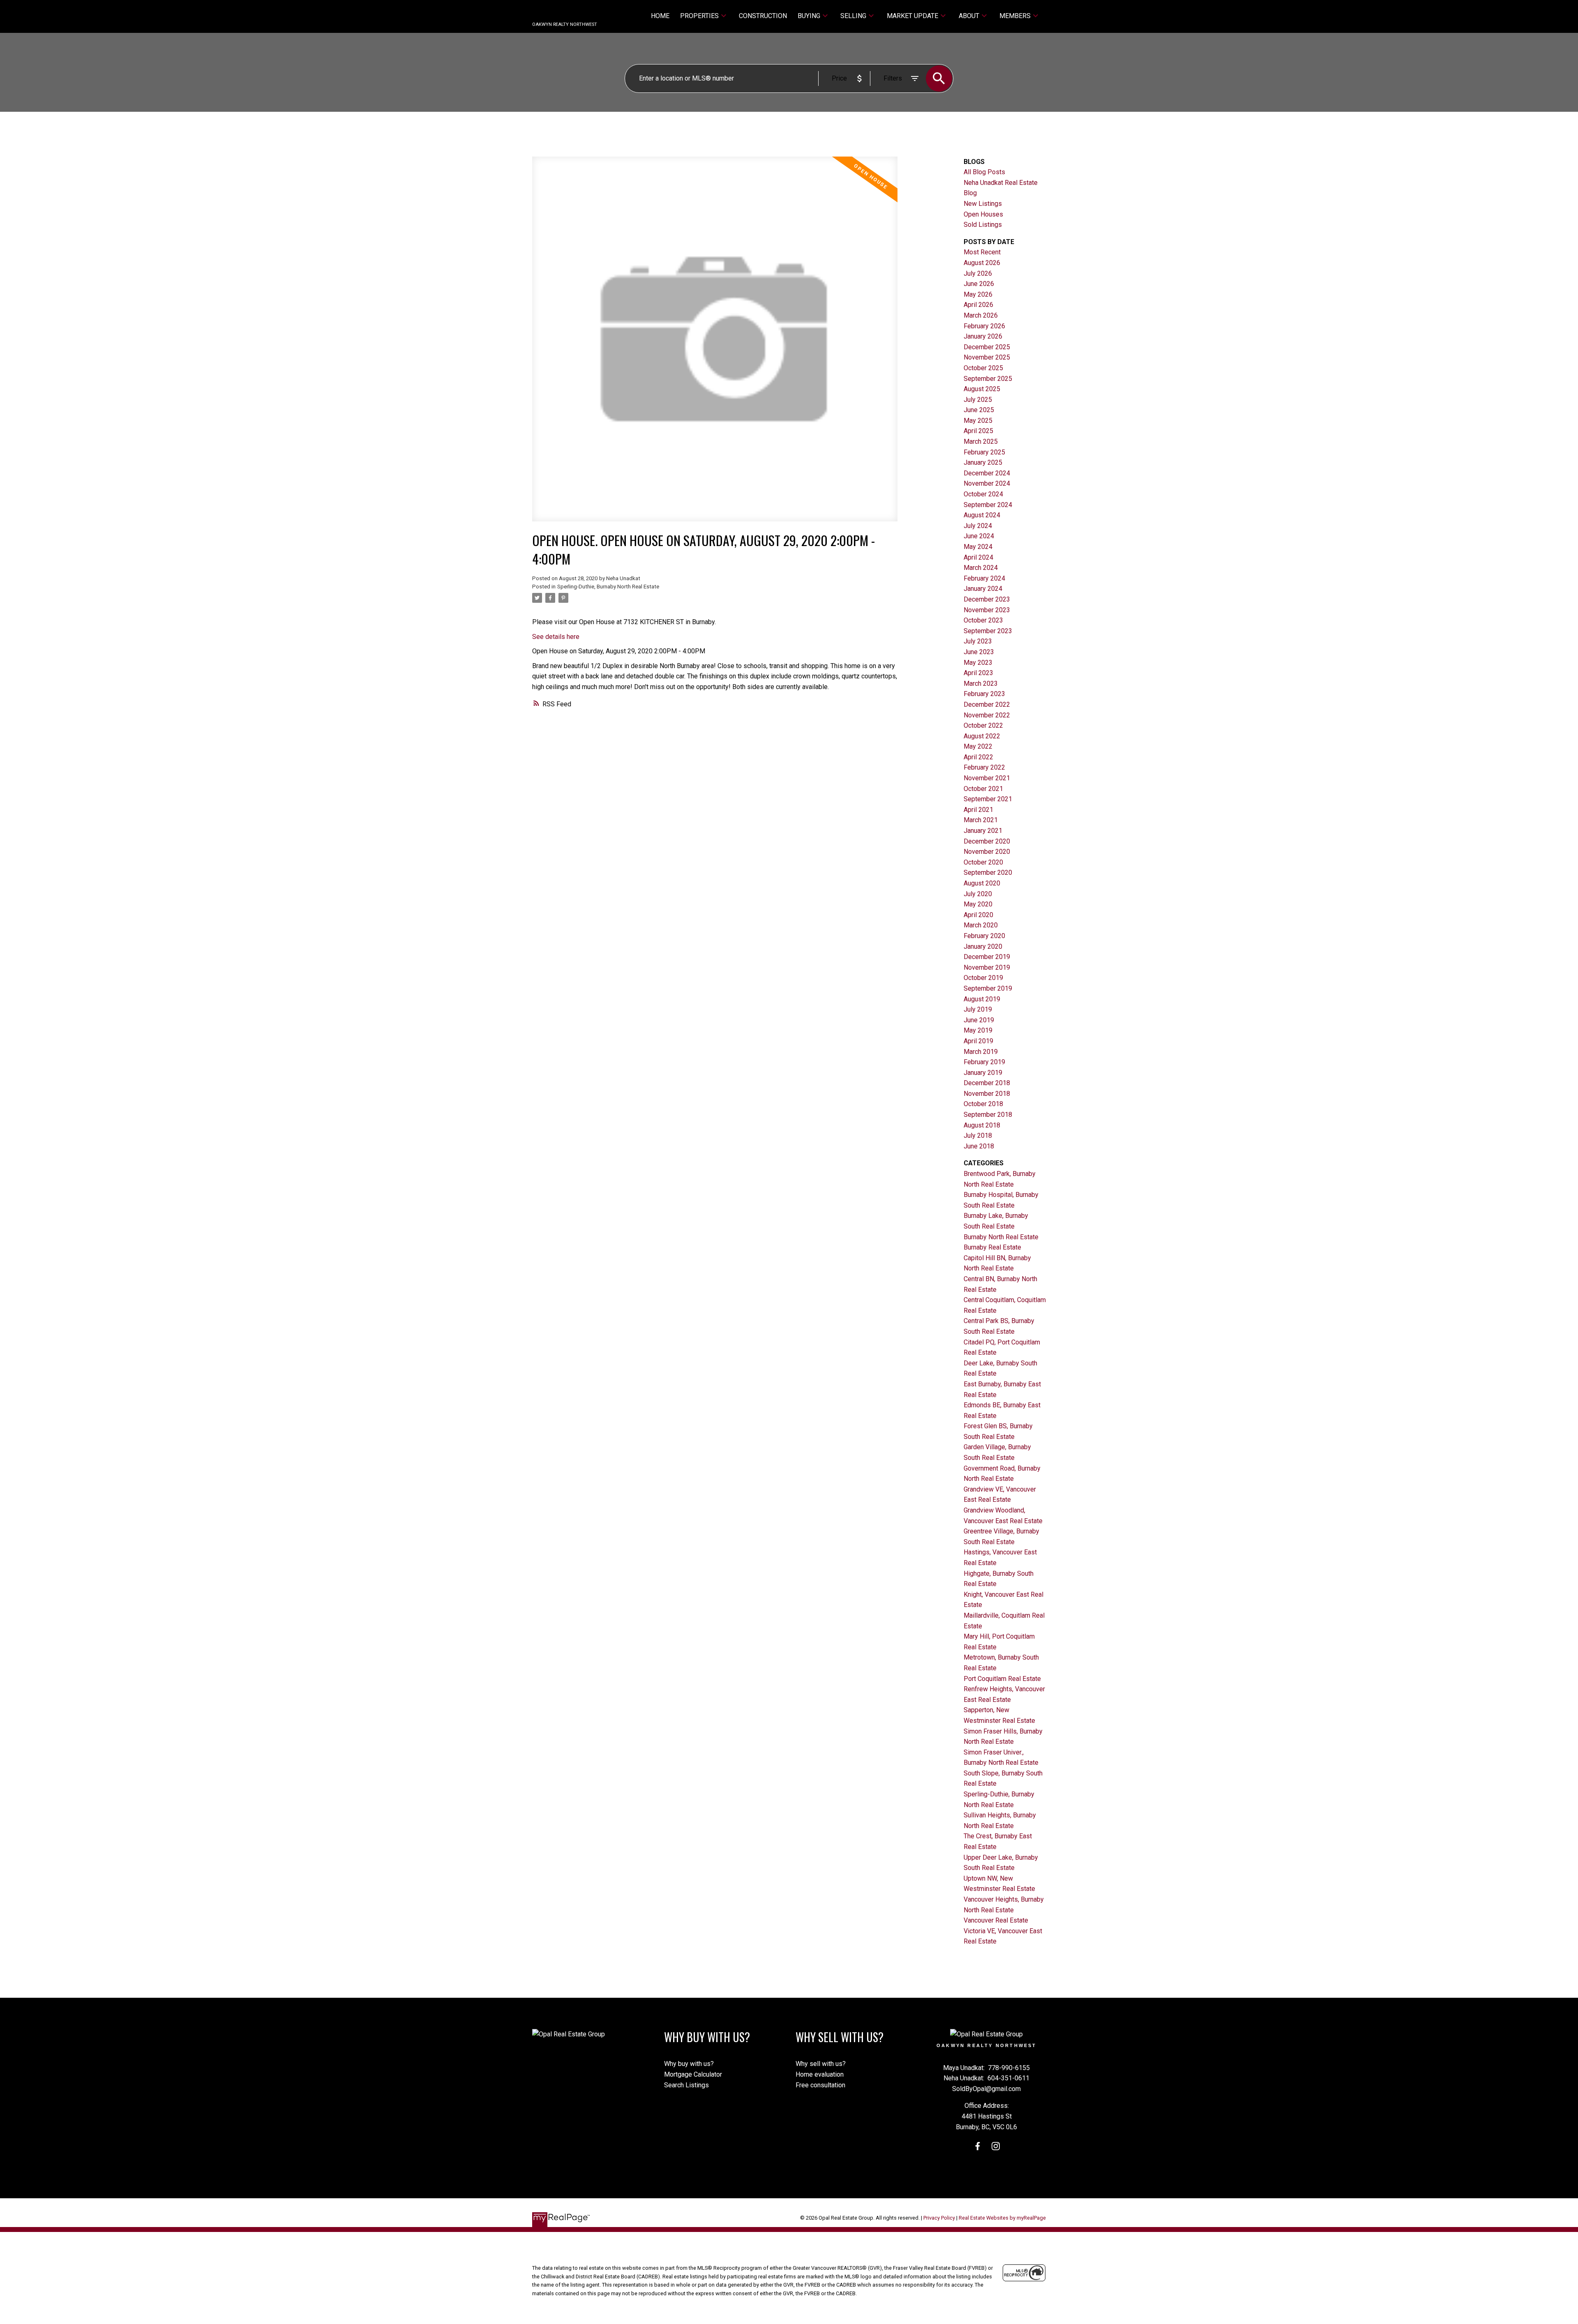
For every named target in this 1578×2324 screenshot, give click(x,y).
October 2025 (983, 368)
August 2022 (982, 736)
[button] (978, 2146)
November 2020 (987, 852)
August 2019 (982, 999)
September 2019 (988, 988)
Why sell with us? (821, 2064)
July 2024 (978, 526)
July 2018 (978, 1135)
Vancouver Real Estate (996, 1920)
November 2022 (987, 715)
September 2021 (988, 799)
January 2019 (983, 1073)
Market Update (912, 16)
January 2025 (983, 462)
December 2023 (987, 599)
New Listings (983, 204)
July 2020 (978, 894)
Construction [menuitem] (763, 16)
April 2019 (978, 1041)
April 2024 (978, 557)
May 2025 (978, 421)
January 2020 (983, 946)
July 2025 (978, 400)
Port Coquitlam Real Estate (1002, 1679)
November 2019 (987, 967)
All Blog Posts (984, 172)
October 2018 (983, 1104)
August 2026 (982, 263)
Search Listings (686, 2085)
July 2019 (978, 1009)
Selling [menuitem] (853, 16)
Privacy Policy (939, 2218)
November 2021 (987, 778)
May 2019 (978, 1030)
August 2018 (982, 1125)
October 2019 (983, 978)
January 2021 (983, 831)
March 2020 (981, 925)
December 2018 (987, 1083)
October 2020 (983, 862)
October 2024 (983, 494)
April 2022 (978, 757)
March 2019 (981, 1052)
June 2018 (979, 1146)
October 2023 (983, 620)
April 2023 (978, 673)
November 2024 (987, 483)
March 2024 (981, 568)
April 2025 (978, 431)
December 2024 (987, 473)
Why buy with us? (689, 2064)
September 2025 (988, 379)
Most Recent (982, 252)
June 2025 (979, 410)
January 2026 (983, 336)
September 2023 (988, 631)
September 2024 (988, 505)
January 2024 (983, 589)
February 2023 (984, 694)
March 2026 (981, 315)
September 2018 (988, 1115)
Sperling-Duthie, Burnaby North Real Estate (608, 587)
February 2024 (984, 578)
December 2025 (987, 347)
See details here (556, 637)
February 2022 (984, 767)
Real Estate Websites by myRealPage (1002, 2218)
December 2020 (987, 841)
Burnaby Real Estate (992, 1247)
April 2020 (978, 915)
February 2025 (984, 452)
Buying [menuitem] (809, 16)
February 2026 (984, 326)
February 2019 (984, 1062)
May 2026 (978, 294)
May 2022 (978, 746)
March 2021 (981, 820)
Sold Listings (983, 225)
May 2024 (978, 547)
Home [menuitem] (660, 16)
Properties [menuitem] (699, 16)
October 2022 (983, 725)
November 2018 (987, 1094)
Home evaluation (820, 2074)
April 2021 (978, 810)
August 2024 (982, 515)
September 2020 (988, 873)
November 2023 (987, 610)
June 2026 (979, 284)
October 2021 (983, 789)
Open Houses (983, 214)
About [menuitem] (969, 16)
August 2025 (982, 389)
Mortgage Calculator (693, 2074)
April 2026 (978, 305)
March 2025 (981, 442)
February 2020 (984, 936)
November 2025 (987, 357)
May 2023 (978, 663)
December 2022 (987, 704)
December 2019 (987, 957)
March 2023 (981, 684)
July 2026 (978, 273)
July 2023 (978, 641)
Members (1015, 16)
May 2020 (978, 904)
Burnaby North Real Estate (1001, 1237)
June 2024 (979, 536)
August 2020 (982, 883)
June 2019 (979, 1020)
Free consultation (820, 2085)
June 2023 (979, 652)
